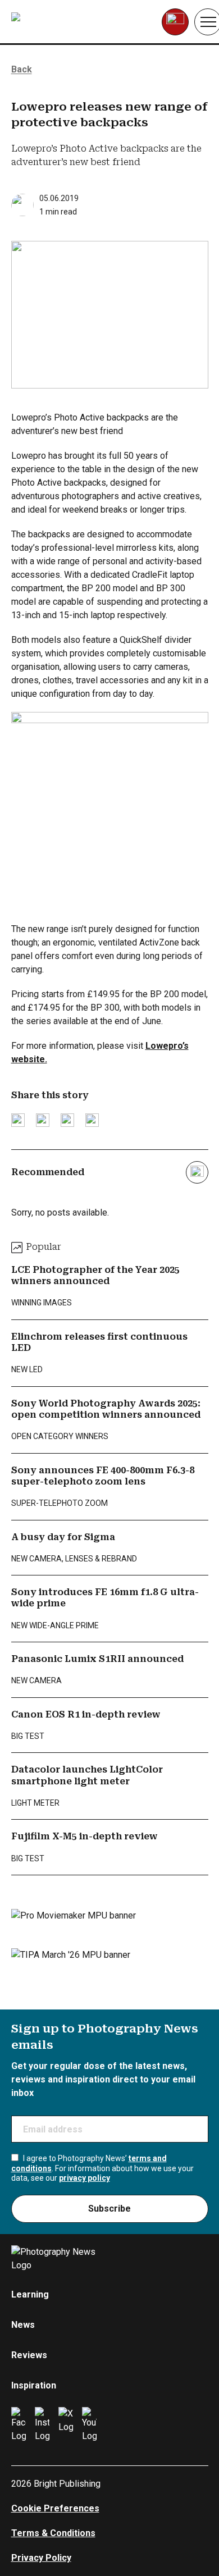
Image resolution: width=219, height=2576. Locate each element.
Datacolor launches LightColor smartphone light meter (87, 1775)
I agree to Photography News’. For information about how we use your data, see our (102, 2168)
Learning (30, 2294)
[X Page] (66, 2425)
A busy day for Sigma (63, 1537)
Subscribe (109, 2209)
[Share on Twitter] (18, 1120)
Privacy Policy (41, 2558)
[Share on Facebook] (43, 1120)
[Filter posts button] (197, 1172)
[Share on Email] (67, 1120)
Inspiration (34, 2385)
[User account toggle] (175, 22)
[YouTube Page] (89, 2425)
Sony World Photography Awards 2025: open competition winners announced (106, 1409)
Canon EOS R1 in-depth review (86, 1714)
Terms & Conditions (53, 2533)
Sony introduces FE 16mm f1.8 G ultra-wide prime (105, 1598)
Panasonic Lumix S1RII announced (97, 1659)
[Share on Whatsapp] (92, 1120)
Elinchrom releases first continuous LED (99, 1342)
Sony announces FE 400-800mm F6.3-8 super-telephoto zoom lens (103, 1476)
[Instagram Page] (42, 2425)
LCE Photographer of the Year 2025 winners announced (95, 1275)
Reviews (29, 2355)
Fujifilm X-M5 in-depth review (85, 1836)
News (23, 2325)
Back (22, 69)
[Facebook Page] (19, 2425)
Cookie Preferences (55, 2508)
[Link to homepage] (82, 22)
